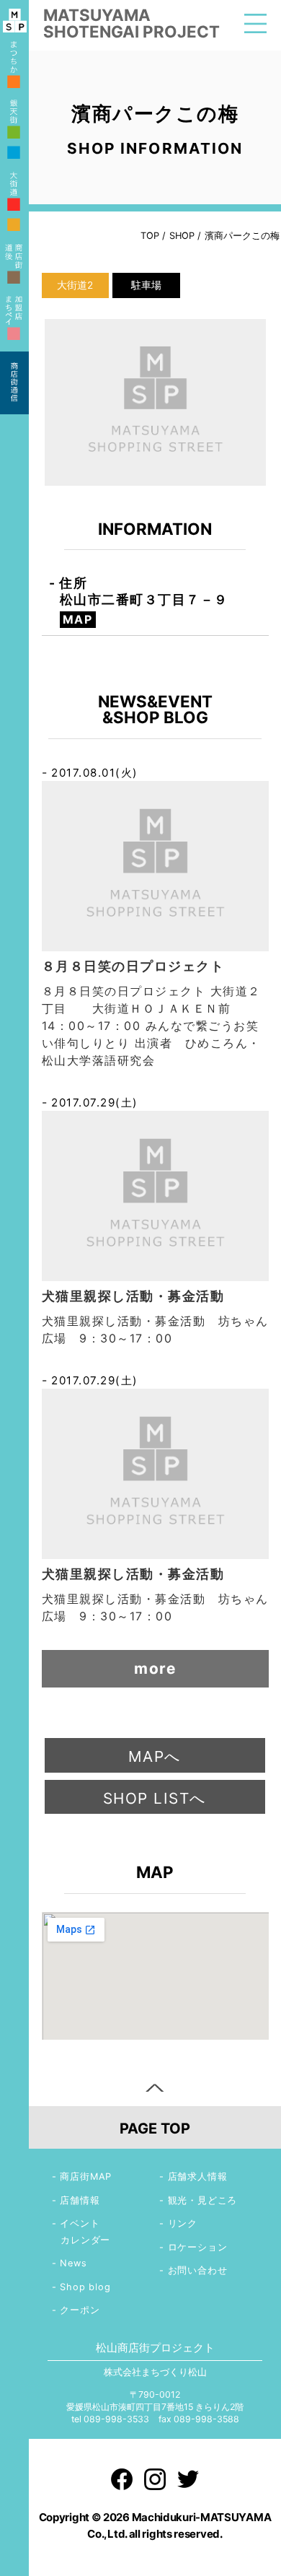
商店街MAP (86, 2176)
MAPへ (155, 1756)
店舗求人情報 (198, 2176)
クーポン (80, 2310)
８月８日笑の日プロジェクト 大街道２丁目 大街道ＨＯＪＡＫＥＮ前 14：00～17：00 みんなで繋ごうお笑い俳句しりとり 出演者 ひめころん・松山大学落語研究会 (151, 1026)
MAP (78, 619)
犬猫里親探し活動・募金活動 (133, 1296)
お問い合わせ (198, 2270)
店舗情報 (80, 2200)
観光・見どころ (203, 2200)
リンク (183, 2223)
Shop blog (85, 2287)
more (155, 1668)
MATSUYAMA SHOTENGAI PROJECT (131, 23)
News (73, 2263)
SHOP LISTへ (155, 1798)
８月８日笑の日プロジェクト (133, 966)
